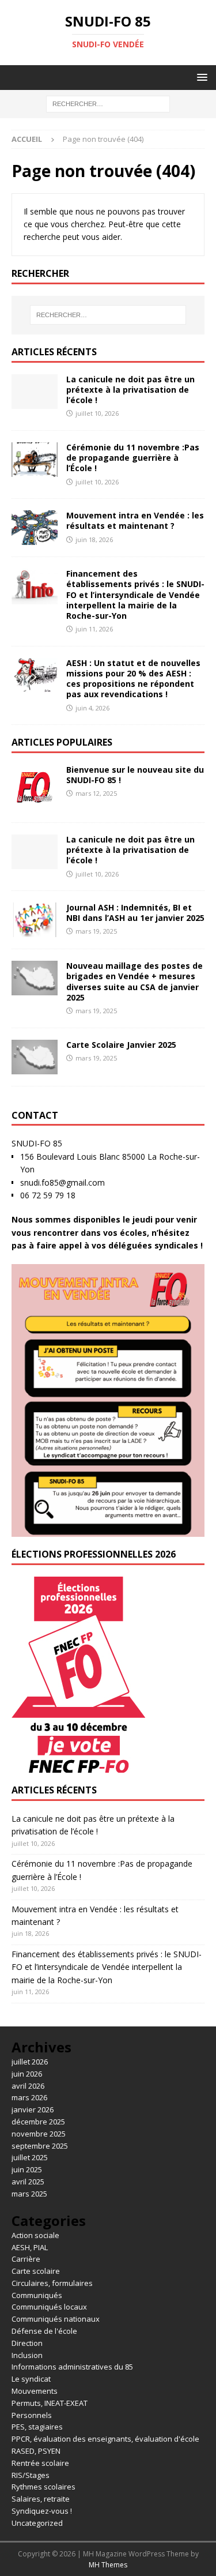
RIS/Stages (31, 2475)
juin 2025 (27, 2169)
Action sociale (35, 2235)
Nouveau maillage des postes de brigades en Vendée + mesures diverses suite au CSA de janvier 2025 (134, 981)
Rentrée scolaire (40, 2463)
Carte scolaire (36, 2271)
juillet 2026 (30, 2062)
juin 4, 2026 (92, 708)
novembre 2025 (39, 2134)
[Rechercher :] (108, 104)
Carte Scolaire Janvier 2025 (121, 1045)
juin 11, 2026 (94, 629)
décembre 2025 (38, 2122)
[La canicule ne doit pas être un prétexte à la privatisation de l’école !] (35, 392)
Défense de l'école (44, 2331)
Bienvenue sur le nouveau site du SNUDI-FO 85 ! (135, 775)
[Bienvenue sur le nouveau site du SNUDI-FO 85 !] (35, 788)
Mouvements (35, 2391)
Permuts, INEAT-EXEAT (50, 2403)
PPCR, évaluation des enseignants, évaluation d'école (105, 2439)
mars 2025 (29, 2194)
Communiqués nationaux (56, 2319)
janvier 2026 (33, 2109)
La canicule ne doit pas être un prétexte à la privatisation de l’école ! (130, 390)
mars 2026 (29, 2097)
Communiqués (37, 2295)
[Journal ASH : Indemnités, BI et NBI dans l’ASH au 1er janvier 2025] (35, 920)
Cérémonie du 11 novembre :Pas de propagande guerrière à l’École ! (133, 458)
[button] (200, 77)
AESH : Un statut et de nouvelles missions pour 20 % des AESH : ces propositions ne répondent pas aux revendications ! (133, 679)
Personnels (32, 2415)
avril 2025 (28, 2182)
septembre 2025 (40, 2146)
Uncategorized (37, 2523)
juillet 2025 (30, 2157)
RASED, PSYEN (36, 2451)
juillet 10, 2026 (97, 413)
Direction (27, 2343)
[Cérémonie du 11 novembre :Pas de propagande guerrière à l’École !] (35, 460)
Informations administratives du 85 (72, 2367)
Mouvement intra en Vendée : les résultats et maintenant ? (135, 520)
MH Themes (108, 2565)
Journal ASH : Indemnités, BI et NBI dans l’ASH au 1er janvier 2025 (135, 913)
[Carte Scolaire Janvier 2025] (35, 1057)
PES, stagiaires (37, 2427)
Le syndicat (31, 2379)
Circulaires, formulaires (52, 2283)
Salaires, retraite (41, 2499)
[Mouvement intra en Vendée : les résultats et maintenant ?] (35, 528)
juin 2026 (27, 2074)
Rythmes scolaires (43, 2487)
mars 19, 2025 (96, 931)
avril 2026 (28, 2086)
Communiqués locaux (49, 2307)
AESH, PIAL (30, 2247)
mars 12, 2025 (96, 793)
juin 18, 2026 (94, 539)
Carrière (26, 2259)
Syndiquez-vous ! (42, 2511)
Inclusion (27, 2355)
